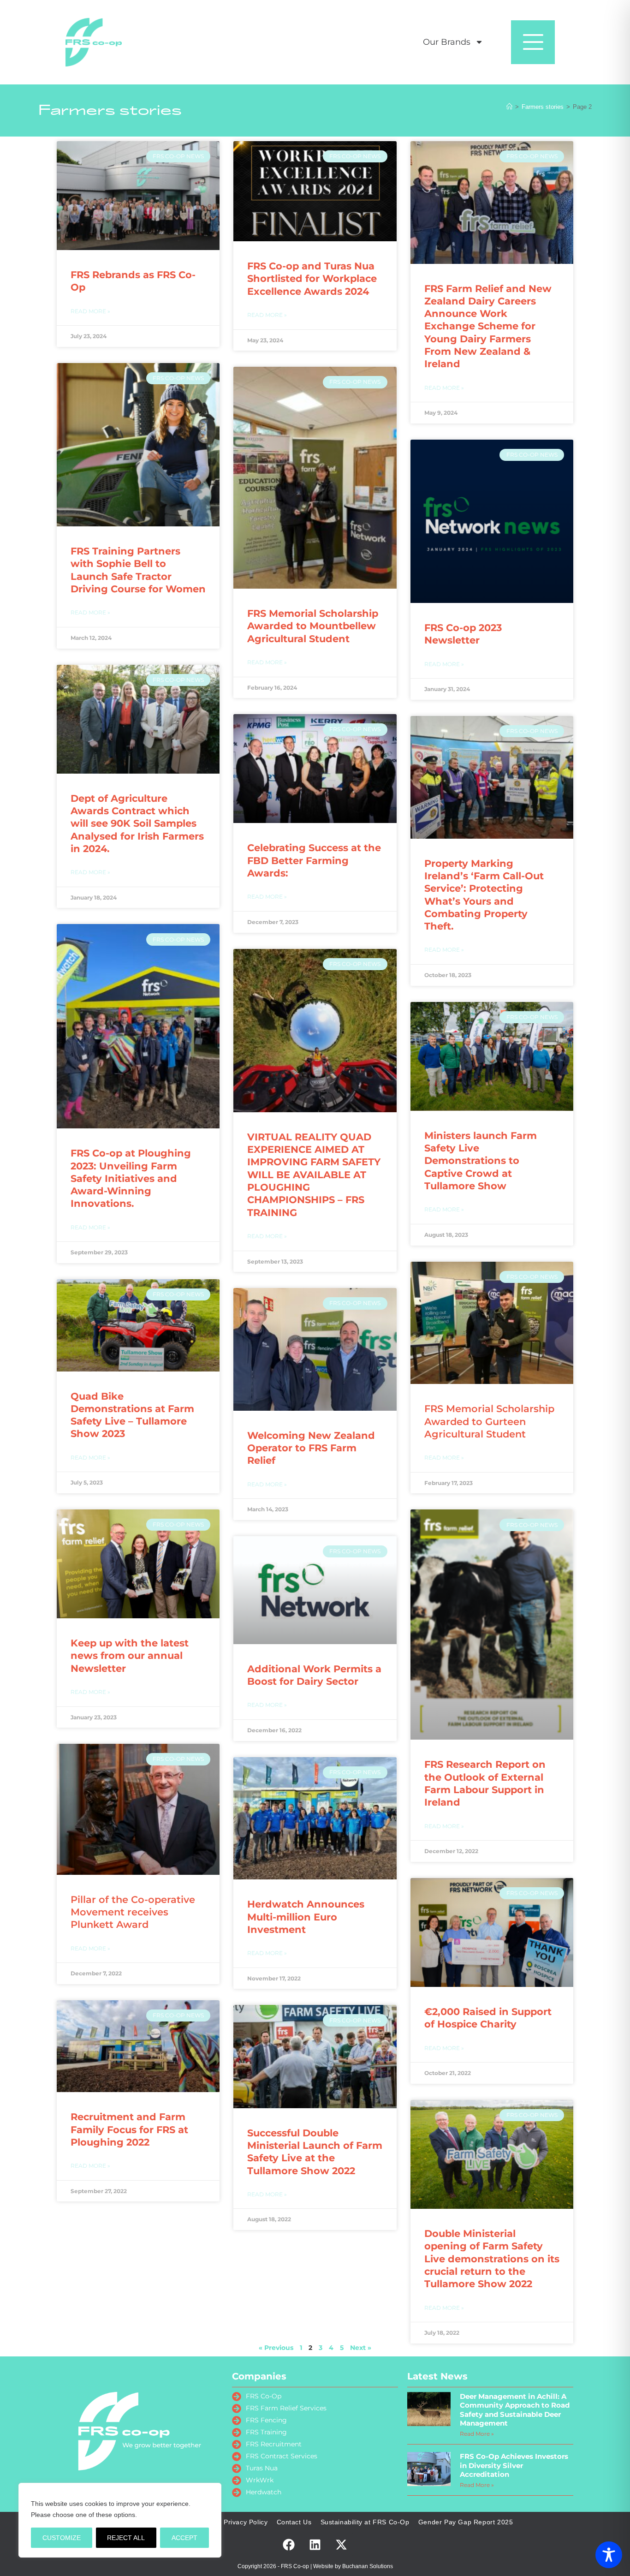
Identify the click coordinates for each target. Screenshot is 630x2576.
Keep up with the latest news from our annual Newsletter (130, 1656)
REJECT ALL (126, 2538)
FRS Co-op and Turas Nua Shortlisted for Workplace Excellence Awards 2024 (312, 279)
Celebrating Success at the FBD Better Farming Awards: (314, 860)
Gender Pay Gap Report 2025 (466, 2522)
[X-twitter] (341, 2545)
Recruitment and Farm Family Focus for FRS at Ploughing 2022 (129, 2129)
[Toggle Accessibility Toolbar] (609, 2555)
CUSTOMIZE (62, 2538)
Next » (361, 2348)
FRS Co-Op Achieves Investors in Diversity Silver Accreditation (514, 2465)
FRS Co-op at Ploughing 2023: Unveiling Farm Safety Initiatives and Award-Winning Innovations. (131, 1178)
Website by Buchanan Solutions (353, 2566)
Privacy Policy (246, 2522)
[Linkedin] (315, 2545)
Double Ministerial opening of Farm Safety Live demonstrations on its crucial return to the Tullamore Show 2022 (492, 2259)
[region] (120, 2520)
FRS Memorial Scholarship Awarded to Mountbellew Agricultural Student (313, 626)
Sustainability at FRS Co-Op (365, 2522)
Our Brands (447, 42)
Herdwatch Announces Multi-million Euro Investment (306, 1917)
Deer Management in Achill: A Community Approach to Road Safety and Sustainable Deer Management (515, 2410)
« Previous (276, 2348)
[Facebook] (289, 2545)
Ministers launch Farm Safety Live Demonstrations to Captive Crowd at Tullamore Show (481, 1161)
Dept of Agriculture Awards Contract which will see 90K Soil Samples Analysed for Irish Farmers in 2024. (137, 823)
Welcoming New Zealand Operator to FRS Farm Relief (311, 1448)
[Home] (509, 107)
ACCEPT (184, 2538)
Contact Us (294, 2522)
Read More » (90, 311)
